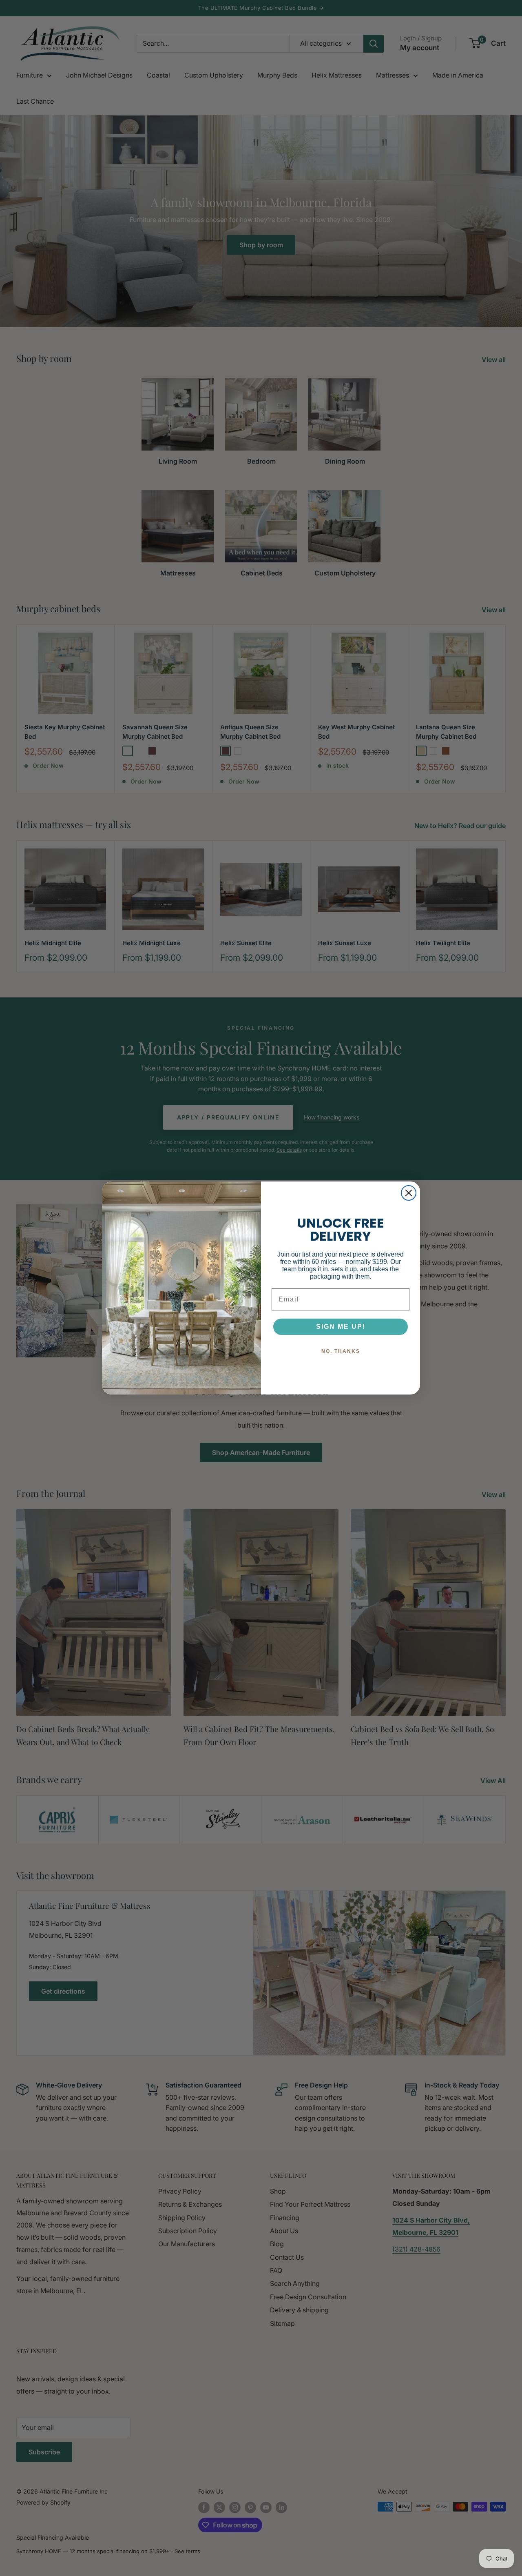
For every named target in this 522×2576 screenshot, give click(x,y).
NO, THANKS (341, 1351)
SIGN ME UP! (341, 1327)
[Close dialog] (409, 1193)
